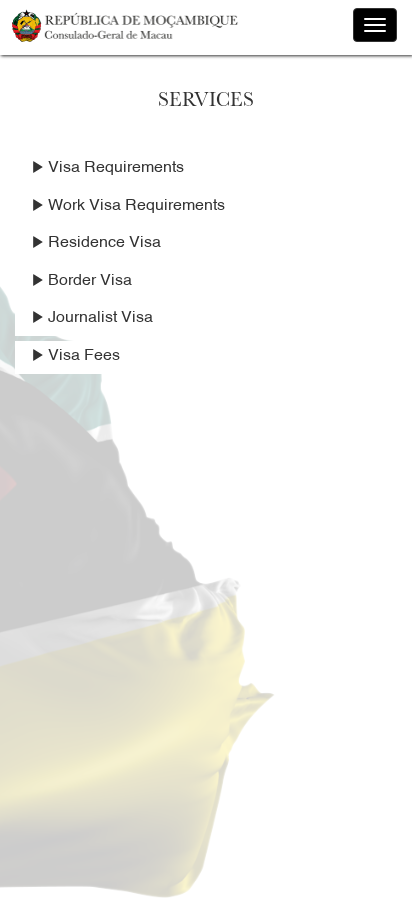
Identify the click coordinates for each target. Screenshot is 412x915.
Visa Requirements (114, 170)
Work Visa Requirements (134, 208)
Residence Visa (102, 245)
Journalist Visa (98, 320)
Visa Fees (82, 358)
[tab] (206, 169)
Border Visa (88, 283)
